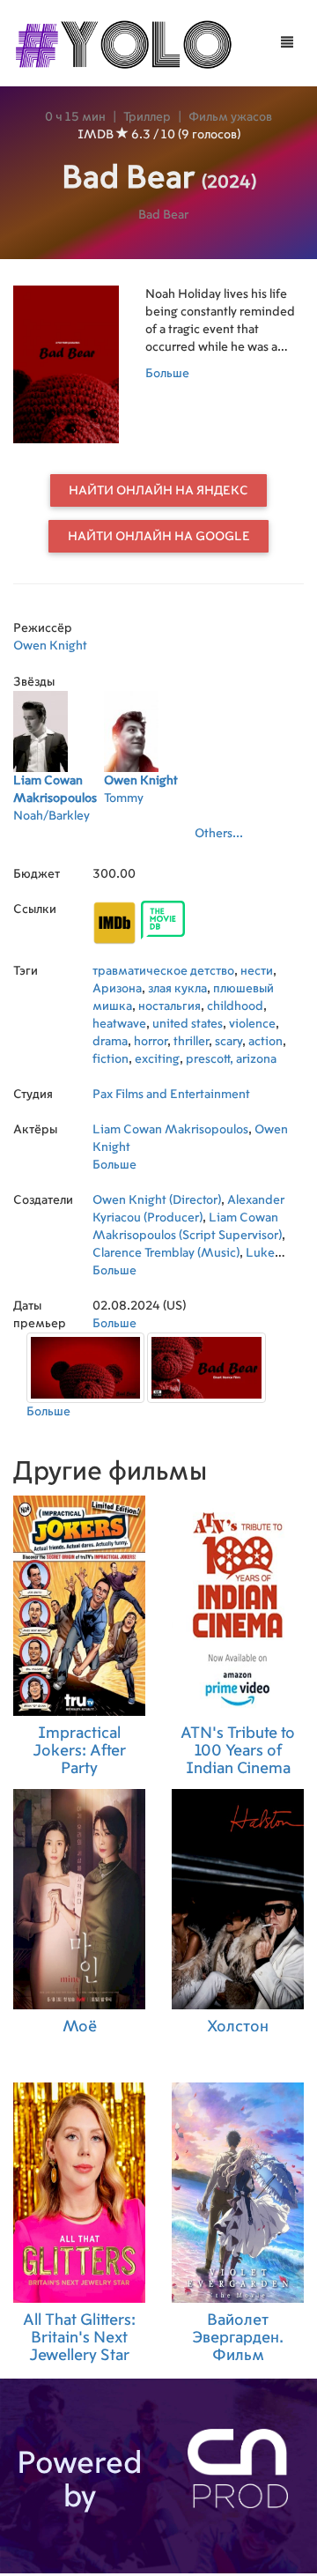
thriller (191, 1042)
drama (110, 1042)
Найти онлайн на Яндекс (158, 491)
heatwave (119, 1024)
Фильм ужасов (230, 117)
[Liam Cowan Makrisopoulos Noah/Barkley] (59, 839)
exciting (157, 1059)
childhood (235, 1006)
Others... (219, 834)
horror (151, 1042)
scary (229, 1042)
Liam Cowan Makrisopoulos (170, 1130)
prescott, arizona (231, 1059)
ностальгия (170, 1006)
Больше (167, 374)
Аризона (117, 989)
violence (252, 1024)
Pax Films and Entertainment (171, 1095)
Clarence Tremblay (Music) (166, 1253)
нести (257, 971)
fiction (111, 1059)
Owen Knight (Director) (157, 1200)
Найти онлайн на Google (159, 537)
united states (188, 1024)
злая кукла (177, 989)
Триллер (147, 117)
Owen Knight (50, 646)
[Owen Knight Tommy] (149, 839)
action (265, 1042)
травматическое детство (163, 971)
